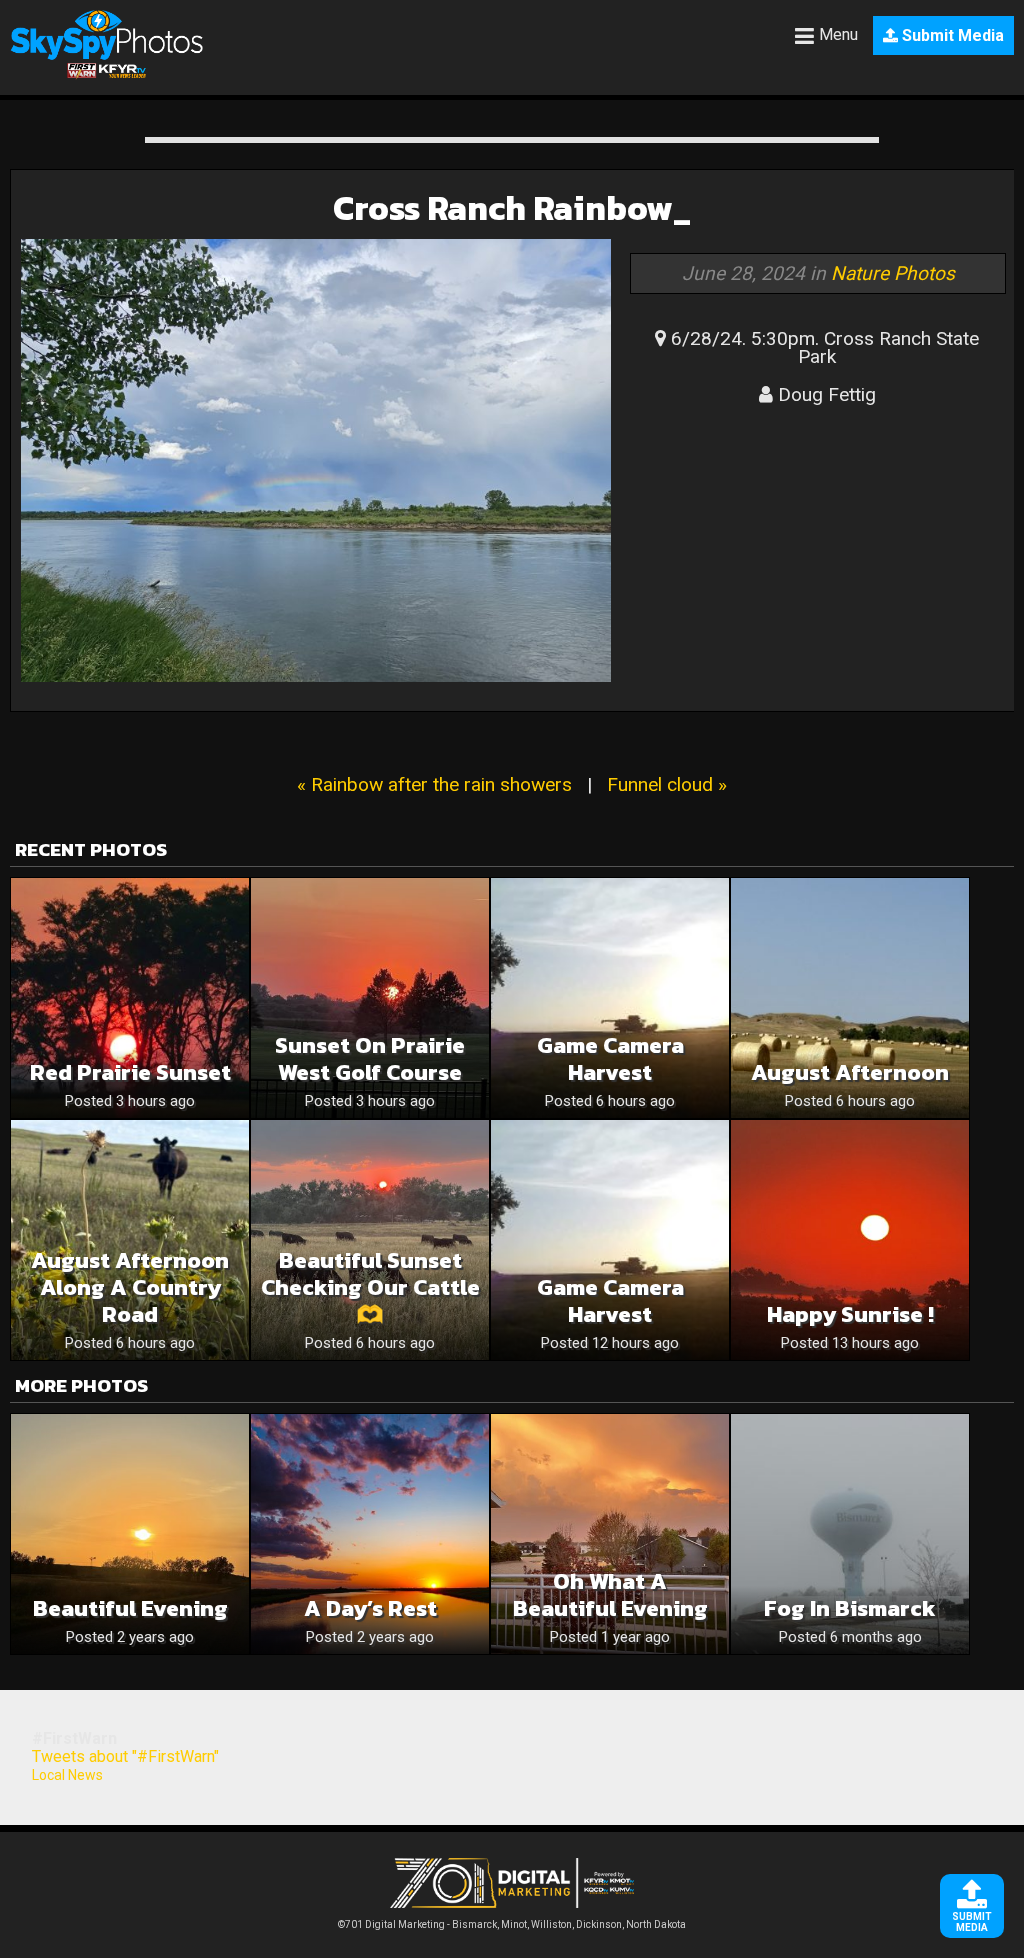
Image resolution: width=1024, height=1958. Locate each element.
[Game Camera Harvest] (610, 998)
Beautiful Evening (130, 1608)
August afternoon (850, 1072)
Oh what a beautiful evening (610, 1595)
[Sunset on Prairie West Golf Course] (370, 998)
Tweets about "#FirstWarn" (125, 1756)
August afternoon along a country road (130, 1287)
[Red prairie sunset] (130, 998)
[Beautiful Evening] (130, 1534)
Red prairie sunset (130, 1072)
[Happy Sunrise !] (850, 1240)
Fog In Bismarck (850, 1608)
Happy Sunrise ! (850, 1314)
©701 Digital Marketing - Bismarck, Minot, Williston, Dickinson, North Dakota (512, 1924)
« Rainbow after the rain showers (434, 784)
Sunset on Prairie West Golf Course (370, 1059)
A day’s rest (370, 1608)
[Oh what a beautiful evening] (610, 1534)
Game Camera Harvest (610, 1059)
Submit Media (951, 35)
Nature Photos (893, 273)
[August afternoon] (850, 998)
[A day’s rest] (370, 1534)
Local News (67, 1775)
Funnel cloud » (667, 784)
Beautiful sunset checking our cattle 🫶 (370, 1287)
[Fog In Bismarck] (850, 1534)
